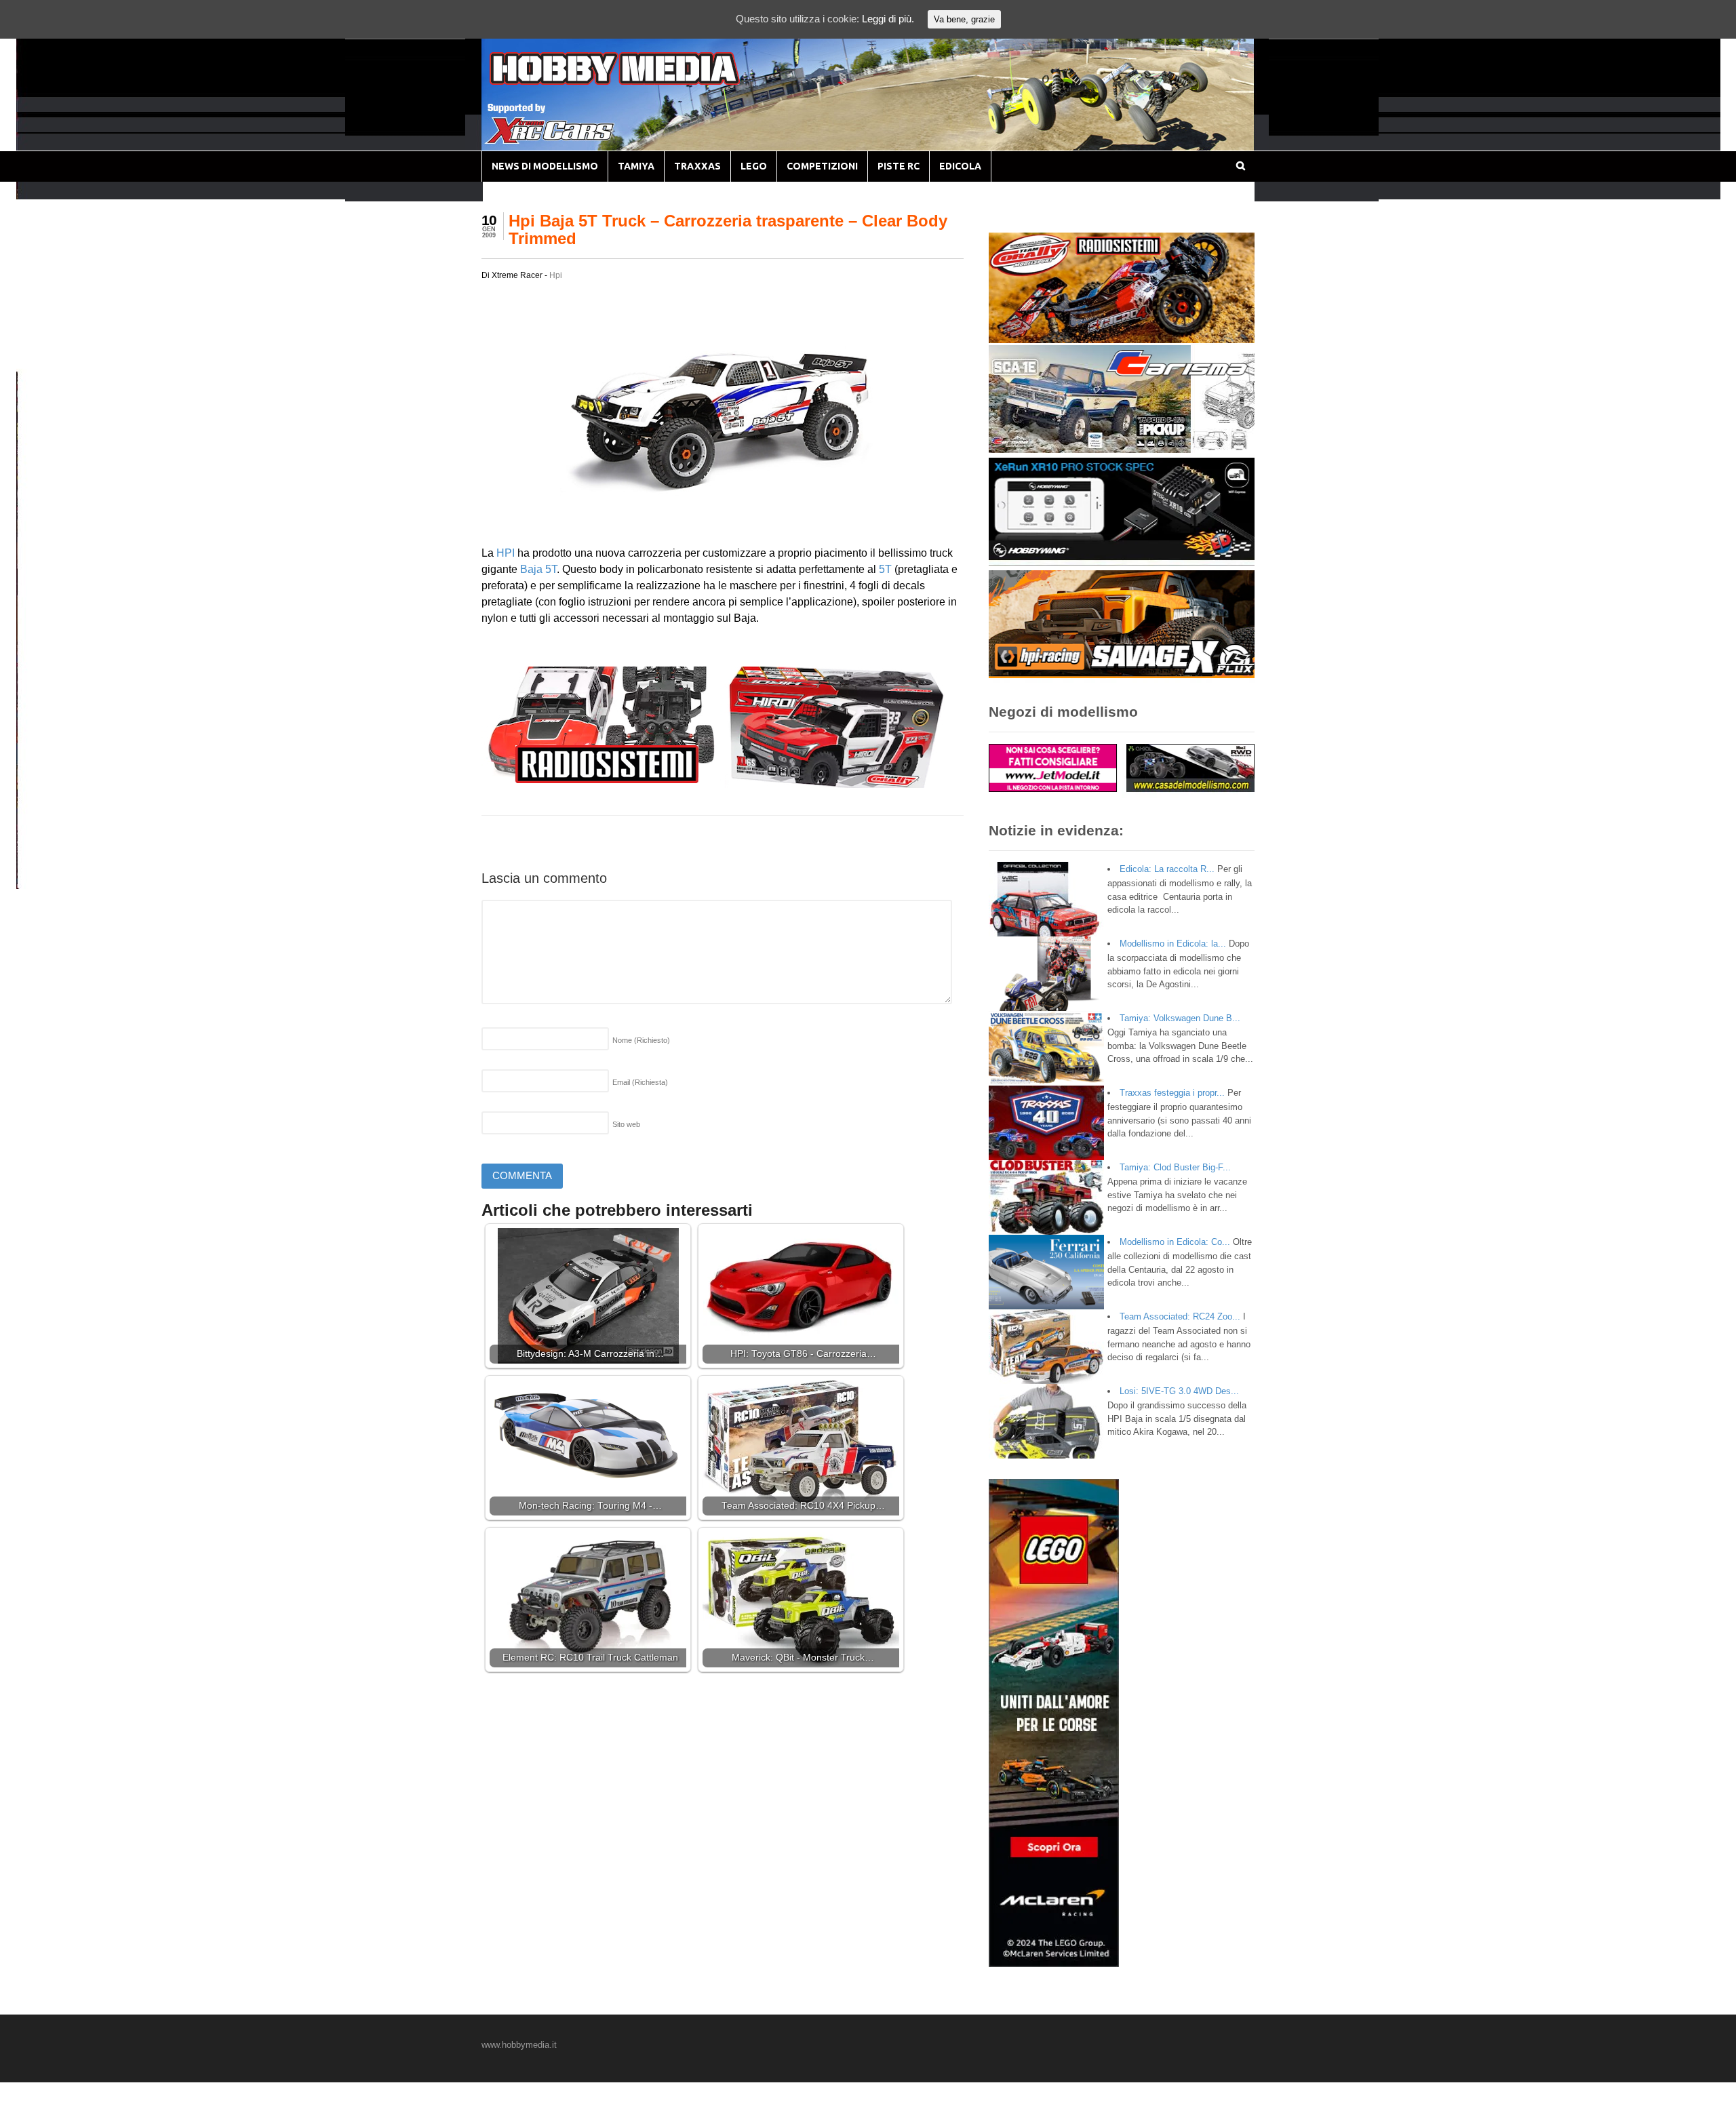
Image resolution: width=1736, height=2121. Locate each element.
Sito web (626, 1124)
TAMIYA (636, 166)
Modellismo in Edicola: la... (1173, 944)
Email (640, 1082)
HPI (506, 553)
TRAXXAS (697, 166)
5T (884, 569)
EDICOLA (960, 166)
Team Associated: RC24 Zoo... (1180, 1316)
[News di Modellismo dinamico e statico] (640, 82)
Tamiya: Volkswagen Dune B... (1180, 1018)
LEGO (754, 166)
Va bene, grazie (964, 19)
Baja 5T (538, 569)
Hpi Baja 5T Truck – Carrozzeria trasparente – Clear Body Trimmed (728, 230)
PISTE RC (899, 166)
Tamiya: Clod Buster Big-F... (1175, 1167)
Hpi (556, 275)
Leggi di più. (888, 19)
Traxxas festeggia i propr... (1172, 1093)
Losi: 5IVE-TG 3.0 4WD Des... (1179, 1391)
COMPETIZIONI (822, 166)
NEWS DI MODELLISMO (545, 166)
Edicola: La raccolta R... (1167, 869)
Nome (641, 1040)
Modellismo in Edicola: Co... (1175, 1242)
